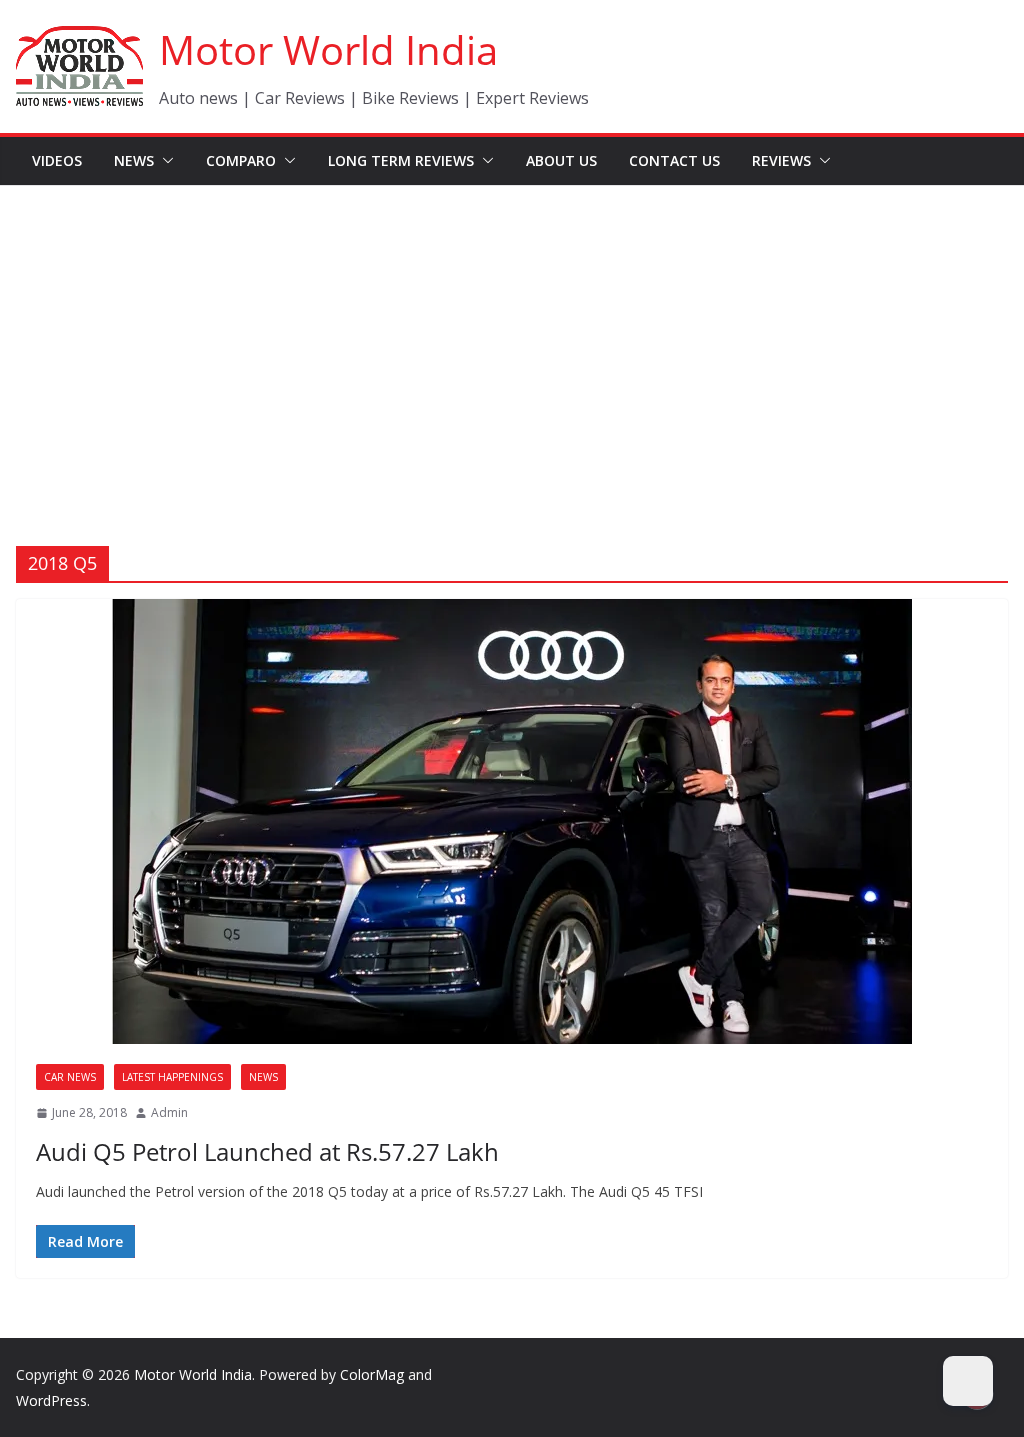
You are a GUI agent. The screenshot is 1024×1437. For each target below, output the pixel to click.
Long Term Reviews (401, 160)
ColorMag (372, 1374)
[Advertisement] (512, 336)
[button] (164, 161)
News (134, 160)
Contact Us (674, 160)
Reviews (781, 160)
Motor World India (328, 49)
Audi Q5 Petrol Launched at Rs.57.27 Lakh (267, 1151)
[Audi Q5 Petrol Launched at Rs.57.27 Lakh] (512, 821)
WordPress (51, 1400)
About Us (561, 160)
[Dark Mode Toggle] (968, 1381)
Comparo (241, 160)
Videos (57, 160)
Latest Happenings (172, 1077)
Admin (169, 1112)
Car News (70, 1077)
